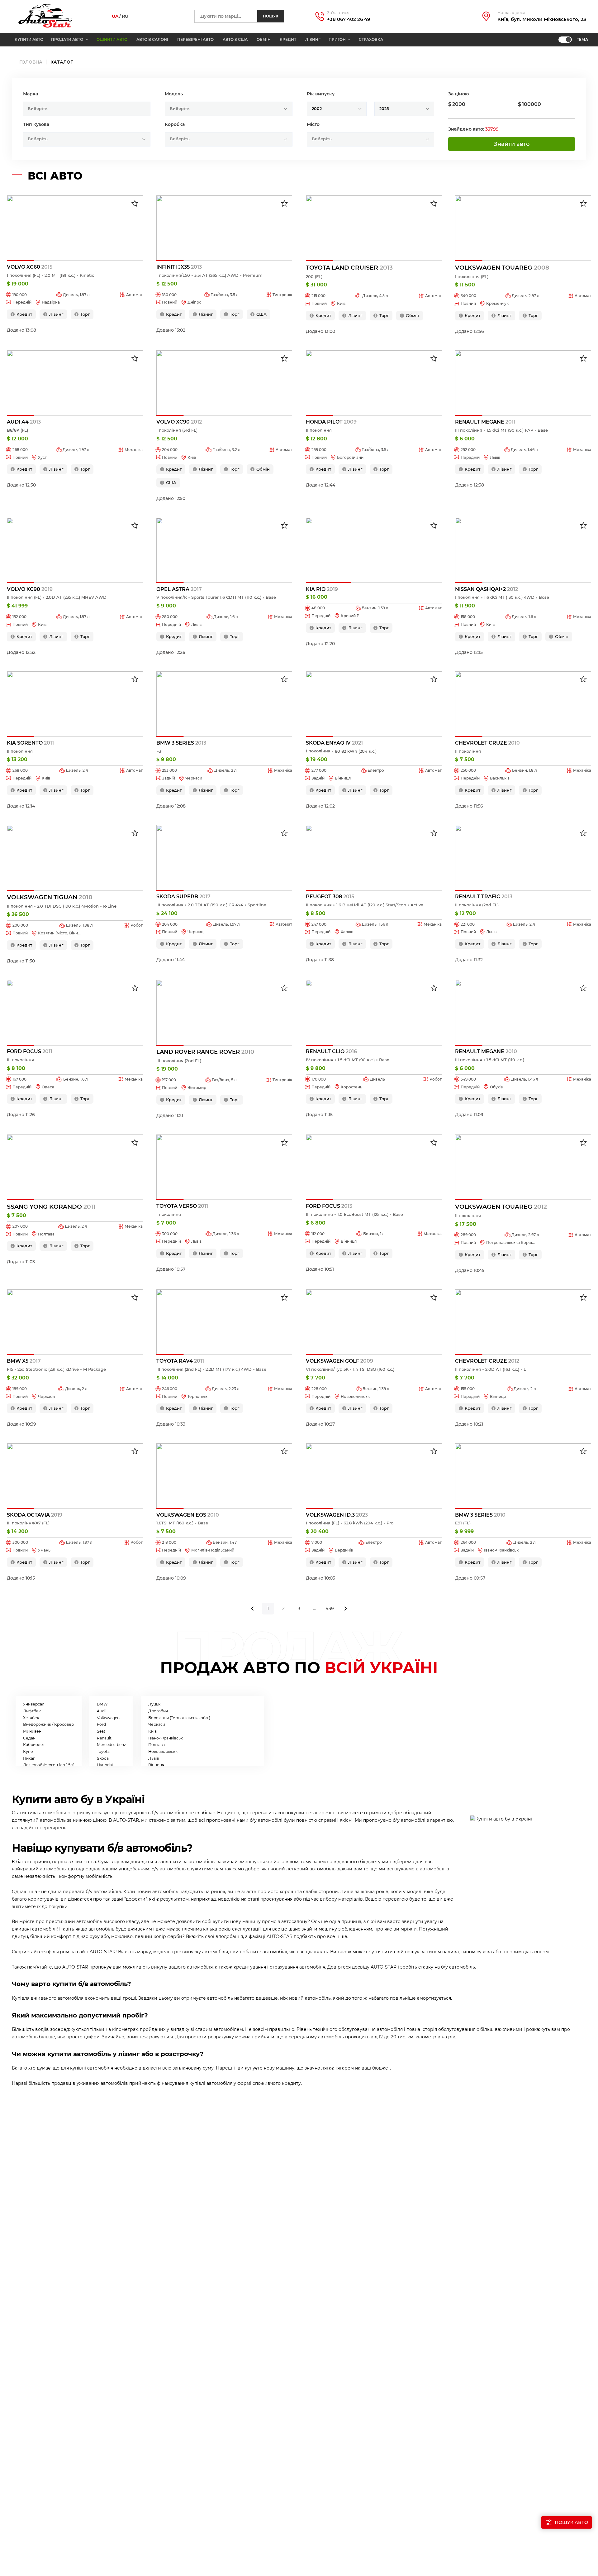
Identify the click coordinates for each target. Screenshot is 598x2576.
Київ (152, 1731)
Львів (154, 1758)
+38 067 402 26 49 (349, 19)
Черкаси (157, 1724)
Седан (29, 1738)
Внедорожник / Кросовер (48, 1724)
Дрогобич (158, 1711)
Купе (28, 1751)
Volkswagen (108, 1718)
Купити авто (29, 39)
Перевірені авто (195, 39)
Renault (104, 1738)
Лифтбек (32, 1711)
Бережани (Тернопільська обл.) (179, 1718)
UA (115, 16)
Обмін (264, 39)
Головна (31, 62)
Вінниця (156, 1765)
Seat (101, 1731)
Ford (101, 1724)
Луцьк (154, 1704)
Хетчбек (31, 1718)
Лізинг (313, 39)
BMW (102, 1704)
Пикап (29, 1758)
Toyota (103, 1751)
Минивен (32, 1731)
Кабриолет (34, 1745)
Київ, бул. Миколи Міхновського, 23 (542, 19)
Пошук (271, 16)
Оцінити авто (112, 39)
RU (125, 16)
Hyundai (105, 1765)
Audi (101, 1711)
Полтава (157, 1745)
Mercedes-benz (111, 1745)
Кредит (288, 39)
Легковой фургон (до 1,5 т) (49, 1765)
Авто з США (235, 39)
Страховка (371, 39)
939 (330, 1609)
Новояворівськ (163, 1751)
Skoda (103, 1758)
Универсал (34, 1704)
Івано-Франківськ (166, 1738)
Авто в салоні (152, 39)
